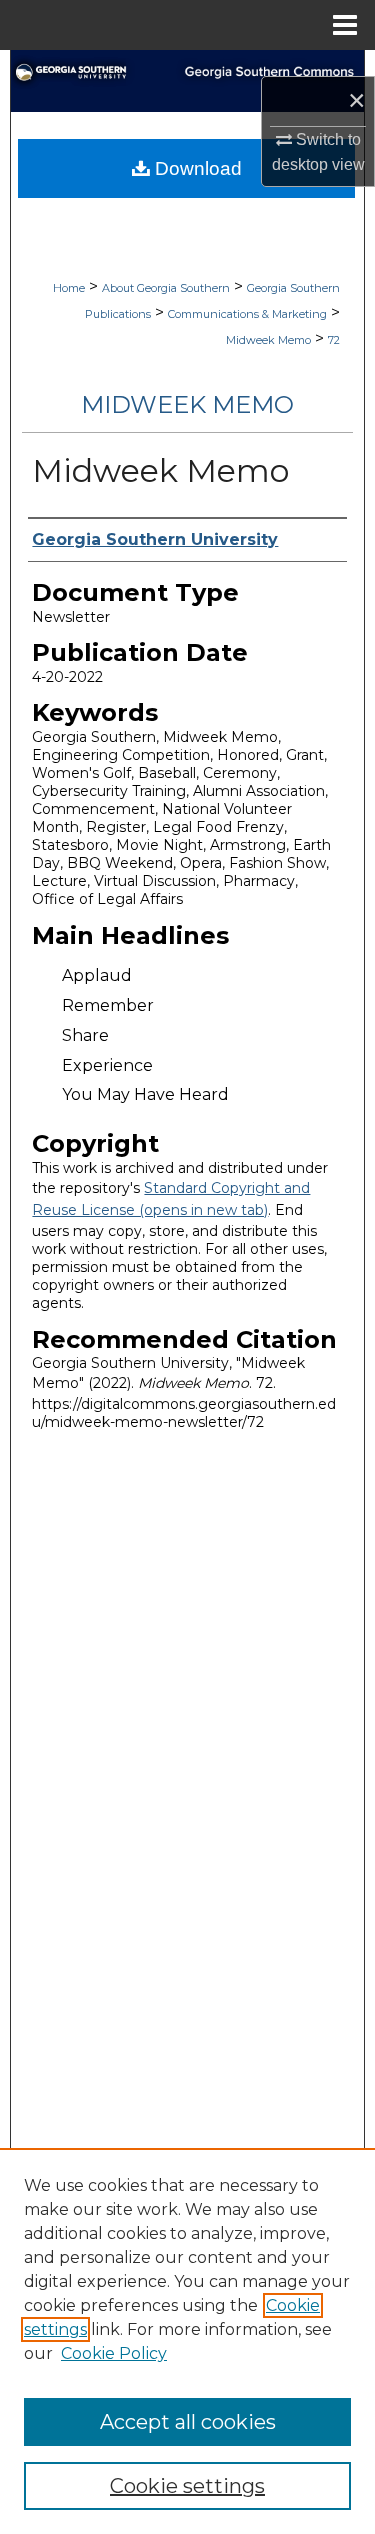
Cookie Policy (114, 2353)
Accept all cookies (188, 2422)
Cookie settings (187, 2486)
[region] (187, 2341)
